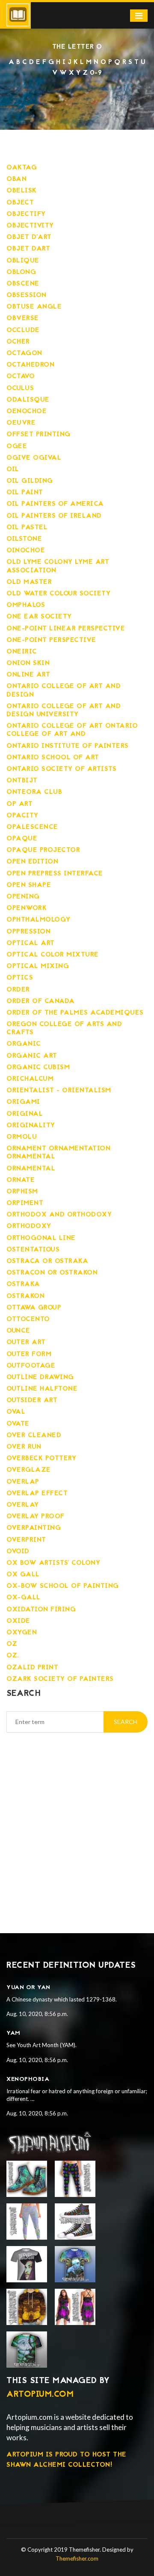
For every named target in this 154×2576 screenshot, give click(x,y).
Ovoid (18, 1552)
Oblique (23, 261)
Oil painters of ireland (54, 516)
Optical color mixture (53, 955)
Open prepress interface (55, 874)
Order (18, 990)
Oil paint (25, 493)
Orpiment (25, 1203)
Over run (24, 1447)
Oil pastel (27, 528)
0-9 (96, 73)
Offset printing (38, 435)
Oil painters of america (55, 504)
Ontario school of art (53, 758)
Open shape (29, 885)
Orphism (22, 1192)
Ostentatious (33, 1250)
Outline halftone (42, 1389)
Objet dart (28, 249)
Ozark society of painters (60, 1679)
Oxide (18, 1621)
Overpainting (34, 1528)
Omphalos (26, 605)
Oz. (13, 1656)
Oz (12, 1644)
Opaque (22, 839)
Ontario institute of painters (68, 746)
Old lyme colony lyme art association (58, 566)
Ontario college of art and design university (64, 710)
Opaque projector (43, 850)
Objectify (26, 214)
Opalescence (32, 827)
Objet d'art (29, 237)
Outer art (26, 1342)
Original (25, 1114)
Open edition (32, 862)
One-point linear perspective (66, 629)
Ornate (21, 1180)
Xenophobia (28, 2079)
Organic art (32, 1056)
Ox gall (23, 1575)
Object (20, 203)
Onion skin (28, 663)
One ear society (39, 617)
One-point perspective (51, 640)
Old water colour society (58, 594)
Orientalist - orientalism (59, 1091)
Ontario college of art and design (64, 690)
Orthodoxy (29, 1226)
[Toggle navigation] (139, 16)
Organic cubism (38, 1068)
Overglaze (29, 1470)
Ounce (18, 1331)
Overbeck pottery (41, 1459)
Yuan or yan (28, 1988)
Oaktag (22, 168)
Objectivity (30, 226)
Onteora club (34, 792)
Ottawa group (34, 1308)
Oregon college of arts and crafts (64, 1028)
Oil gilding (30, 481)
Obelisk (22, 191)
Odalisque (28, 400)
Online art (28, 675)
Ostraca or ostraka (47, 1261)
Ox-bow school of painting (63, 1586)
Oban (16, 179)
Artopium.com (40, 2395)
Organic (24, 1044)
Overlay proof (36, 1517)
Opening (23, 897)
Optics (20, 978)
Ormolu (22, 1137)
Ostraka (23, 1284)
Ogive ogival (34, 458)
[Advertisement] (77, 1822)
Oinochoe (26, 551)
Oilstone (24, 539)
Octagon (24, 353)
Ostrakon (25, 1296)
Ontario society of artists (61, 769)
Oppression (28, 932)
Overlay (23, 1505)
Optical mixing (38, 966)
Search (126, 1722)
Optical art (31, 943)
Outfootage (31, 1366)
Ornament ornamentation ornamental (58, 1153)
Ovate (18, 1424)
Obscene (23, 284)
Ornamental (31, 1169)
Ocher (18, 342)
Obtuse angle (34, 307)
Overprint (26, 1540)
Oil (13, 470)
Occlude (23, 330)
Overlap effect (37, 1494)
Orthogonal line (41, 1238)
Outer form (29, 1354)
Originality (31, 1126)
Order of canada (41, 1001)
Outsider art (32, 1400)
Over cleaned (34, 1435)
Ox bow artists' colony (53, 1563)
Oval (16, 1412)
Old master (29, 582)
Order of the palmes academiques (75, 1013)
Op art (19, 804)
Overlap (23, 1482)
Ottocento (28, 1319)
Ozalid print (32, 1668)
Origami (23, 1102)
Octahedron (30, 365)
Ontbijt (22, 781)
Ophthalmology (38, 920)
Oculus (20, 388)
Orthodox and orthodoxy (59, 1215)
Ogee (17, 446)
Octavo (21, 376)
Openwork (27, 908)
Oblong (21, 272)
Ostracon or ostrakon (52, 1273)
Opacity (22, 816)
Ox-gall (24, 1598)
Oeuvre (21, 423)
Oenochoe (27, 411)
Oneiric (22, 652)
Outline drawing (40, 1377)
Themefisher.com (77, 2558)
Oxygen (22, 1633)
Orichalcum (30, 1079)
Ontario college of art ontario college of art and (72, 730)
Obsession (27, 295)
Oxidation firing (41, 1610)
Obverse (23, 318)
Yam (13, 2033)
